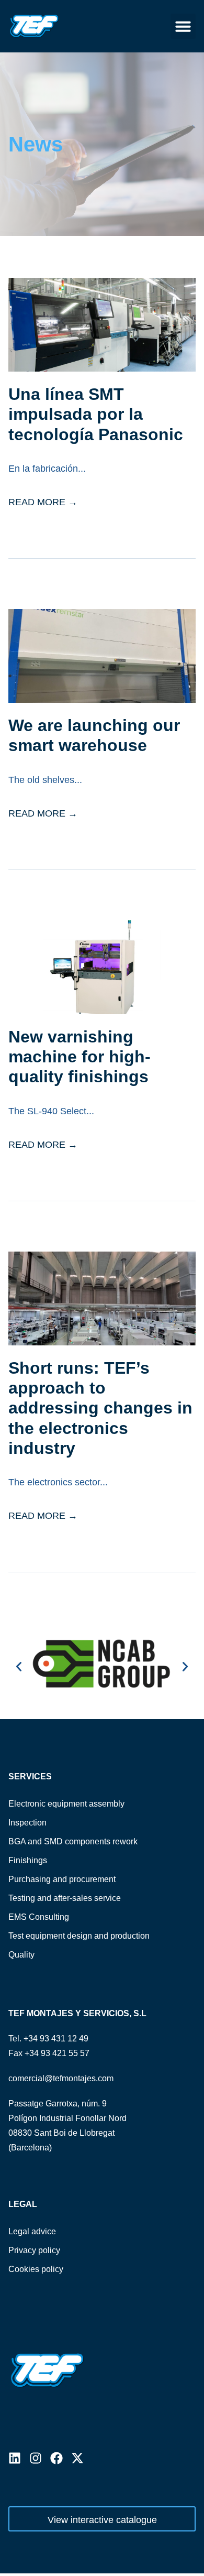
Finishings (28, 1860)
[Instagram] (36, 2458)
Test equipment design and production (79, 1936)
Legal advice (32, 2231)
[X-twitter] (77, 2458)
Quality (21, 1955)
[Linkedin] (15, 2458)
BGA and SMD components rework (73, 1841)
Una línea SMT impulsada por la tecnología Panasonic (96, 414)
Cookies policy (36, 2269)
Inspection (27, 1823)
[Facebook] (56, 2458)
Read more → (43, 502)
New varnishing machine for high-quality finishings (80, 1057)
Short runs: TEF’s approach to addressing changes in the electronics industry (100, 1408)
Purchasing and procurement (62, 1879)
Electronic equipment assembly (66, 1804)
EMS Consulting (39, 1917)
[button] (183, 26)
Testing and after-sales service (65, 1898)
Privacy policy (34, 2250)
